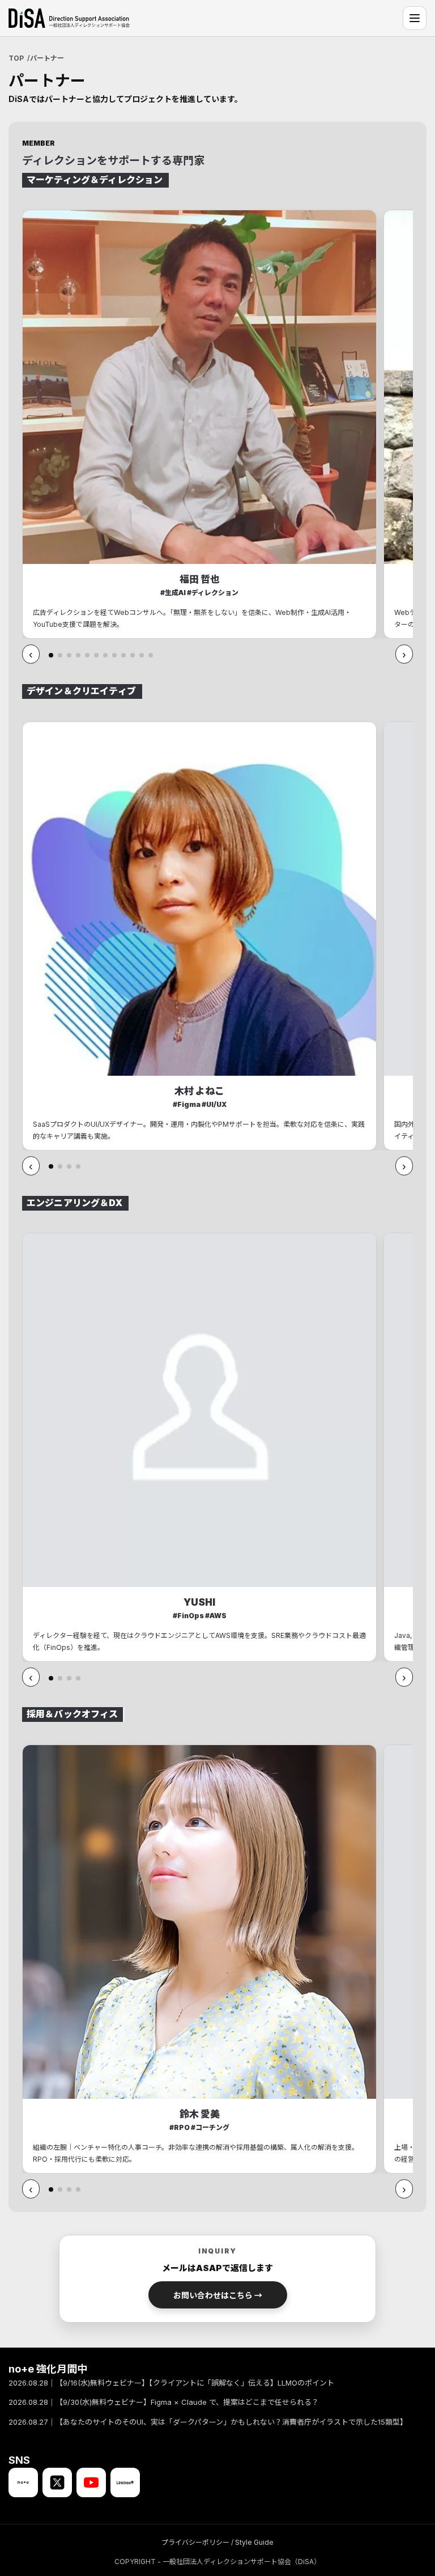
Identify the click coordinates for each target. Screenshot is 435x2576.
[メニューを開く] (415, 18)
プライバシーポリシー (195, 2542)
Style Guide (254, 2542)
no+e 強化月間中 (48, 2369)
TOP (16, 58)
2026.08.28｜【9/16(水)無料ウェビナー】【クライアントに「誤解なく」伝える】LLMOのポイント (171, 2383)
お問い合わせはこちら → (218, 2295)
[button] (51, 655)
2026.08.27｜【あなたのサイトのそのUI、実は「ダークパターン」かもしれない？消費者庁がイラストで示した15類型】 (208, 2421)
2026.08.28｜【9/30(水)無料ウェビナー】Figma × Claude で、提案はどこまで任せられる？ (164, 2402)
